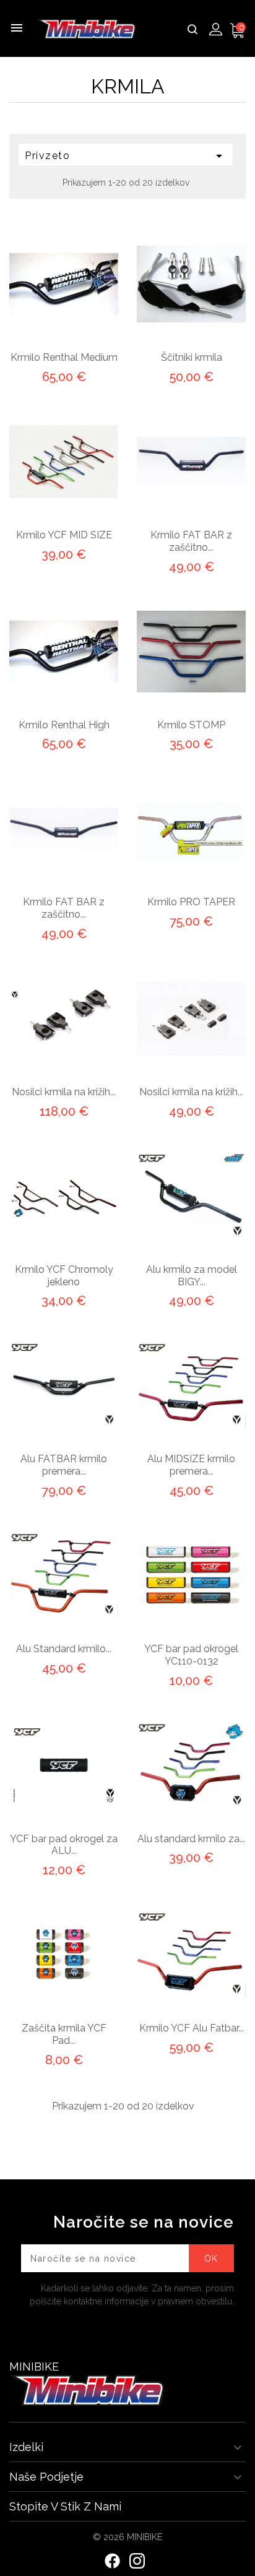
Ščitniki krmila (192, 357)
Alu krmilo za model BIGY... (192, 1276)
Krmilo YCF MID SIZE (64, 535)
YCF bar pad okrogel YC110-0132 (191, 1655)
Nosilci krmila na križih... (64, 1092)
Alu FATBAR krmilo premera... (64, 1465)
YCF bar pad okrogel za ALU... (64, 1845)
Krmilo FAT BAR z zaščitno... (191, 541)
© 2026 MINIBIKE (127, 2537)
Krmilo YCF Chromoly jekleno (64, 1276)
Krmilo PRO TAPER (191, 902)
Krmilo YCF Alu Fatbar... (192, 2028)
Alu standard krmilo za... (191, 1839)
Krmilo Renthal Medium (64, 357)
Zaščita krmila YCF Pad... (64, 2034)
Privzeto (126, 156)
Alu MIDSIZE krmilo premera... (191, 1465)
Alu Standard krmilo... (64, 1649)
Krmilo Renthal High (64, 725)
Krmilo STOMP (191, 725)
